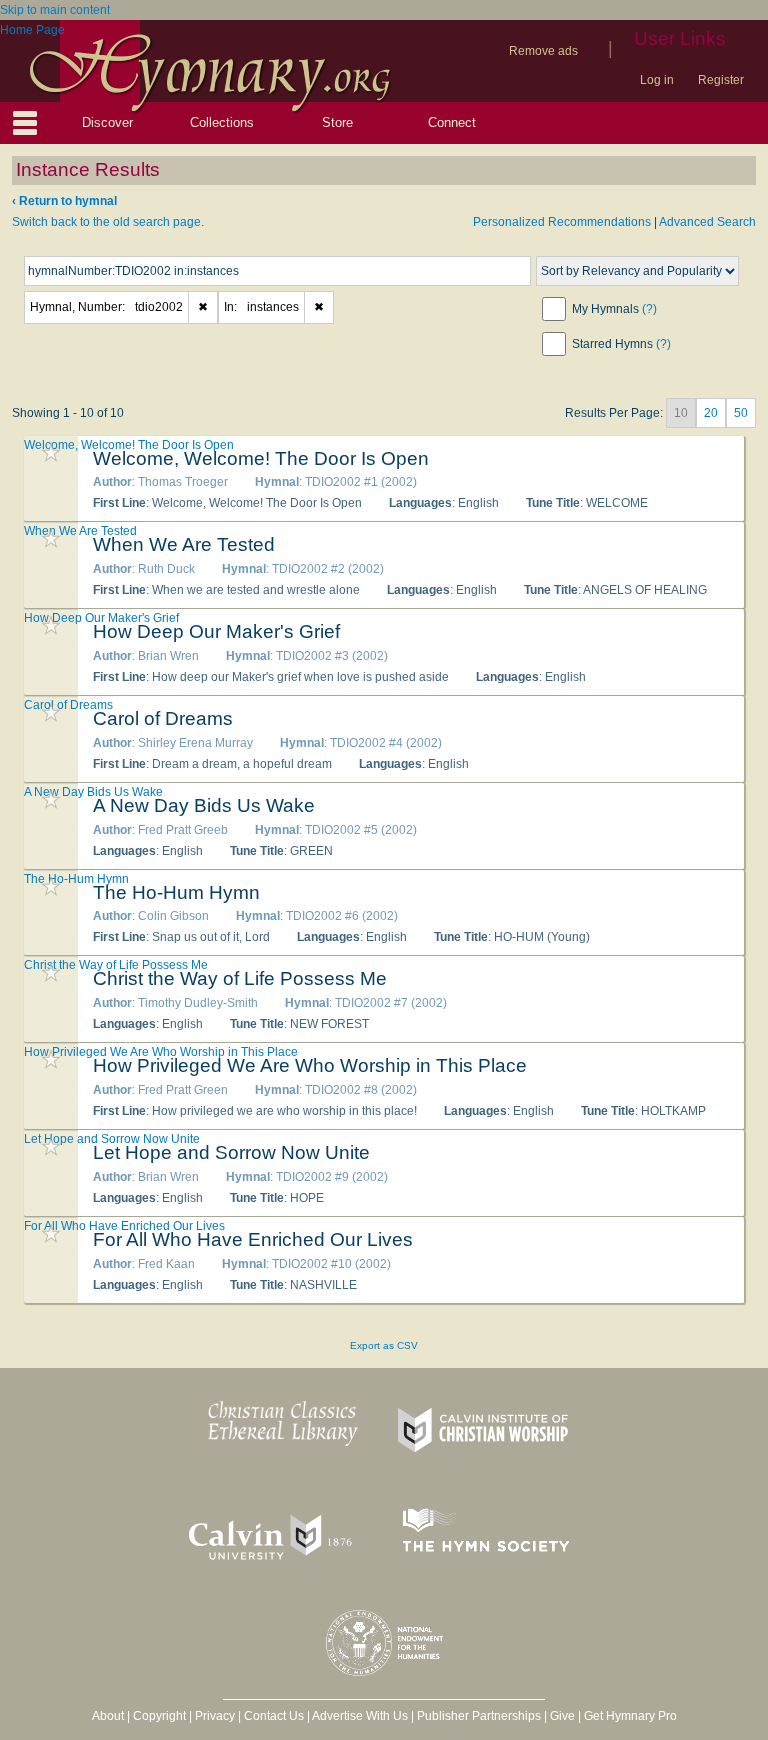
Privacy (215, 1716)
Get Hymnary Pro (630, 1716)
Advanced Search (707, 222)
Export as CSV (384, 1345)
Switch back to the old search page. (108, 222)
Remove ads (543, 51)
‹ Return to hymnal (64, 201)
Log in (657, 80)
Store (337, 122)
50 (741, 413)
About (108, 1716)
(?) (649, 309)
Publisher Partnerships (479, 1716)
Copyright (159, 1716)
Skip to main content (55, 10)
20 (711, 413)
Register (721, 80)
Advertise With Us (360, 1716)
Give (562, 1716)
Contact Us (274, 1716)
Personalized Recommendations (562, 222)
